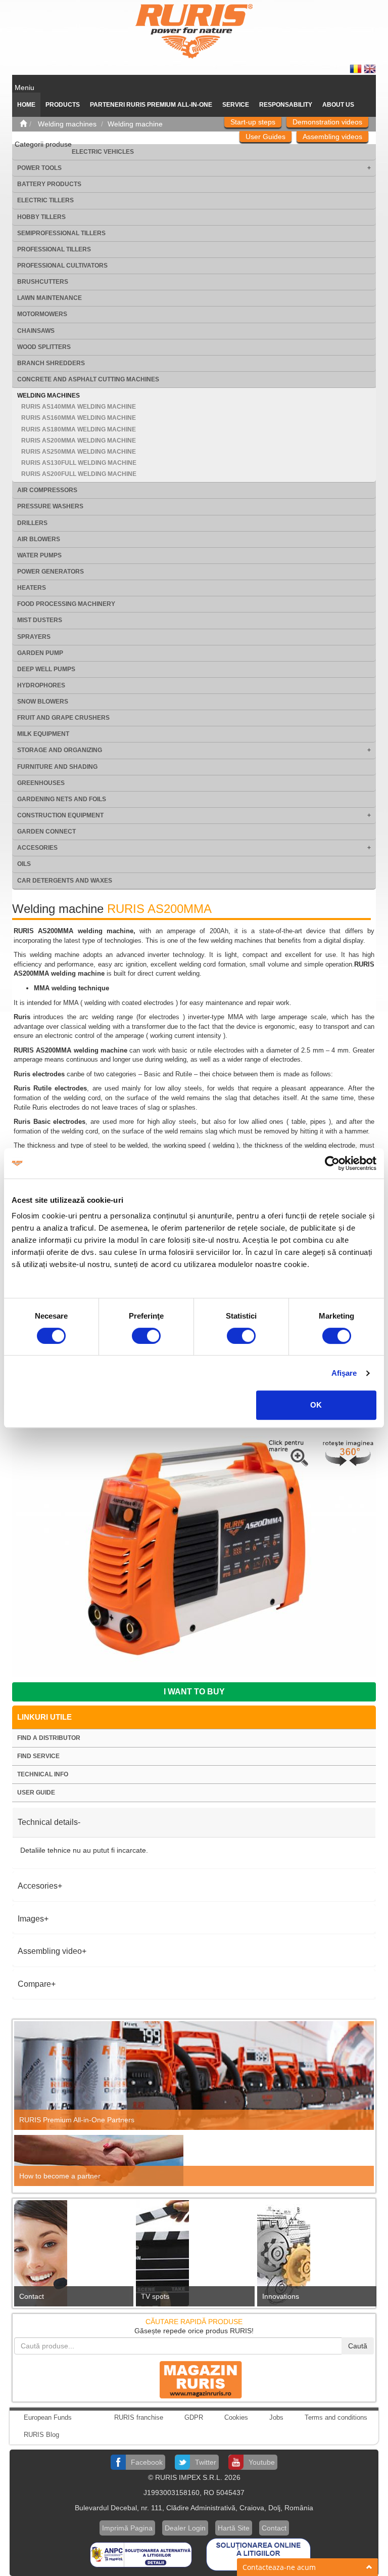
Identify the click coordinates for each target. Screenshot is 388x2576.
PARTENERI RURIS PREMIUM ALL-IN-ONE (151, 105)
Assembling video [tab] (50, 1951)
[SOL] (258, 2554)
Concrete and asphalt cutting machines (88, 379)
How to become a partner (60, 2176)
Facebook (147, 2462)
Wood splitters (44, 347)
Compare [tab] (34, 1984)
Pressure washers (50, 506)
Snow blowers (43, 702)
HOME (26, 105)
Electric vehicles (103, 152)
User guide (36, 1793)
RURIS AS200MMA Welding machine (79, 441)
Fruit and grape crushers (63, 718)
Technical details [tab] (48, 1822)
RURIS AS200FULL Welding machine (79, 474)
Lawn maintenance (50, 298)
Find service (38, 1756)
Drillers (32, 523)
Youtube (262, 2462)
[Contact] (72, 2256)
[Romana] (357, 68)
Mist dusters (40, 620)
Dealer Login (185, 2528)
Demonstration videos (327, 122)
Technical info (43, 1774)
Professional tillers (54, 249)
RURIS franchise (139, 2417)
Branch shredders (51, 363)
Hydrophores (41, 685)
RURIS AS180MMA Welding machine (79, 429)
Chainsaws (36, 331)
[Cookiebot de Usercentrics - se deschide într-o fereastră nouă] (332, 1163)
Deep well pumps (46, 669)
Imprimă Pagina (127, 2528)
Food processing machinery (66, 604)
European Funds (48, 2417)
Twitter (206, 2462)
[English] (370, 68)
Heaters (32, 588)
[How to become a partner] (194, 2160)
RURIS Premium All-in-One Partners (77, 2120)
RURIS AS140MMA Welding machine (79, 407)
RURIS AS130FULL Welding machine (79, 463)
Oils (24, 864)
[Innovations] (316, 2256)
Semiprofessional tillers (61, 233)
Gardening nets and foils (62, 799)
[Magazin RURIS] (194, 2379)
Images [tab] (31, 1919)
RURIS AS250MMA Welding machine (79, 452)
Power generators (51, 572)
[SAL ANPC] (142, 2554)
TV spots (155, 2296)
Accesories (37, 848)
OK (316, 1405)
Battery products (49, 184)
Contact (32, 2296)
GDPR (194, 2417)
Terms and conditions (336, 2417)
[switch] (146, 1336)
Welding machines (48, 396)
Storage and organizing (60, 750)
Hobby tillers (41, 217)
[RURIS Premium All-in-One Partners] (194, 2075)
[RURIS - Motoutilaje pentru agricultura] (194, 31)
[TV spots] (194, 2256)
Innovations (281, 2296)
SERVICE (236, 105)
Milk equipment (43, 734)
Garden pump (40, 653)
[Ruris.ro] (23, 124)
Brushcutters (43, 282)
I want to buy (194, 1692)
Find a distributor (49, 1738)
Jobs (276, 2417)
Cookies (236, 2417)
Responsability (286, 105)
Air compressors (47, 490)
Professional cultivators (62, 266)
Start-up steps (253, 122)
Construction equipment (60, 815)
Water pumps (39, 555)
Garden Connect (46, 832)
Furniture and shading (57, 767)
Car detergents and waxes (65, 881)
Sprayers (34, 637)
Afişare (344, 1373)
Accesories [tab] (38, 1886)
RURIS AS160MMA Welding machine (79, 418)
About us (338, 105)
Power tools (39, 168)
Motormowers (42, 314)
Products (63, 105)
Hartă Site (234, 2528)
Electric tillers (45, 200)
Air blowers (39, 539)
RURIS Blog (41, 2435)
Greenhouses (41, 783)
